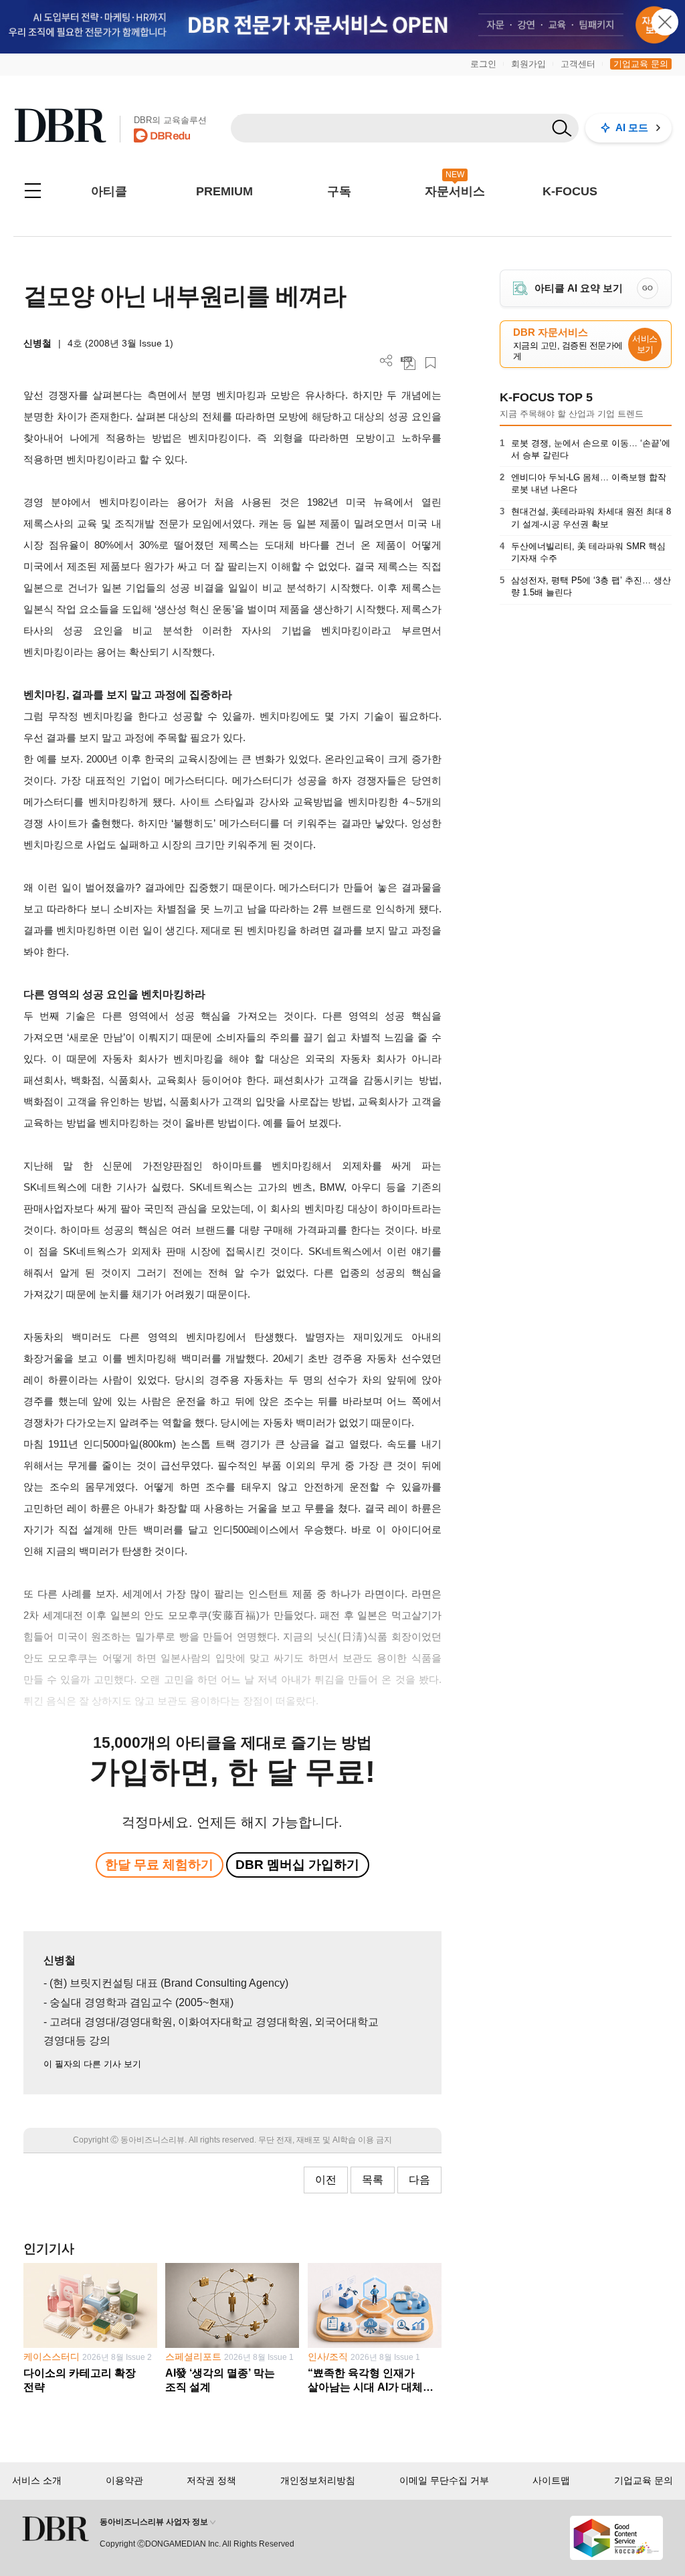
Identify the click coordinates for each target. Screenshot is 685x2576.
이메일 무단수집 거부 (444, 2480)
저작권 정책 (211, 2480)
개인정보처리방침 (318, 2480)
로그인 (483, 64)
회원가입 (528, 64)
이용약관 (124, 2480)
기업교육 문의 (641, 64)
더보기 (386, 361)
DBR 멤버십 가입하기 (297, 1865)
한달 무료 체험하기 (159, 1865)
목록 (373, 2180)
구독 (339, 191)
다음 (419, 2180)
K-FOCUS (570, 191)
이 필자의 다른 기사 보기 (92, 2064)
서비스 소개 (37, 2480)
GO (648, 288)
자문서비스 (455, 191)
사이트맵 (551, 2480)
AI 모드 (632, 127)
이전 (326, 2180)
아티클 (109, 191)
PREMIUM (224, 191)
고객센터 (578, 64)
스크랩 (430, 363)
